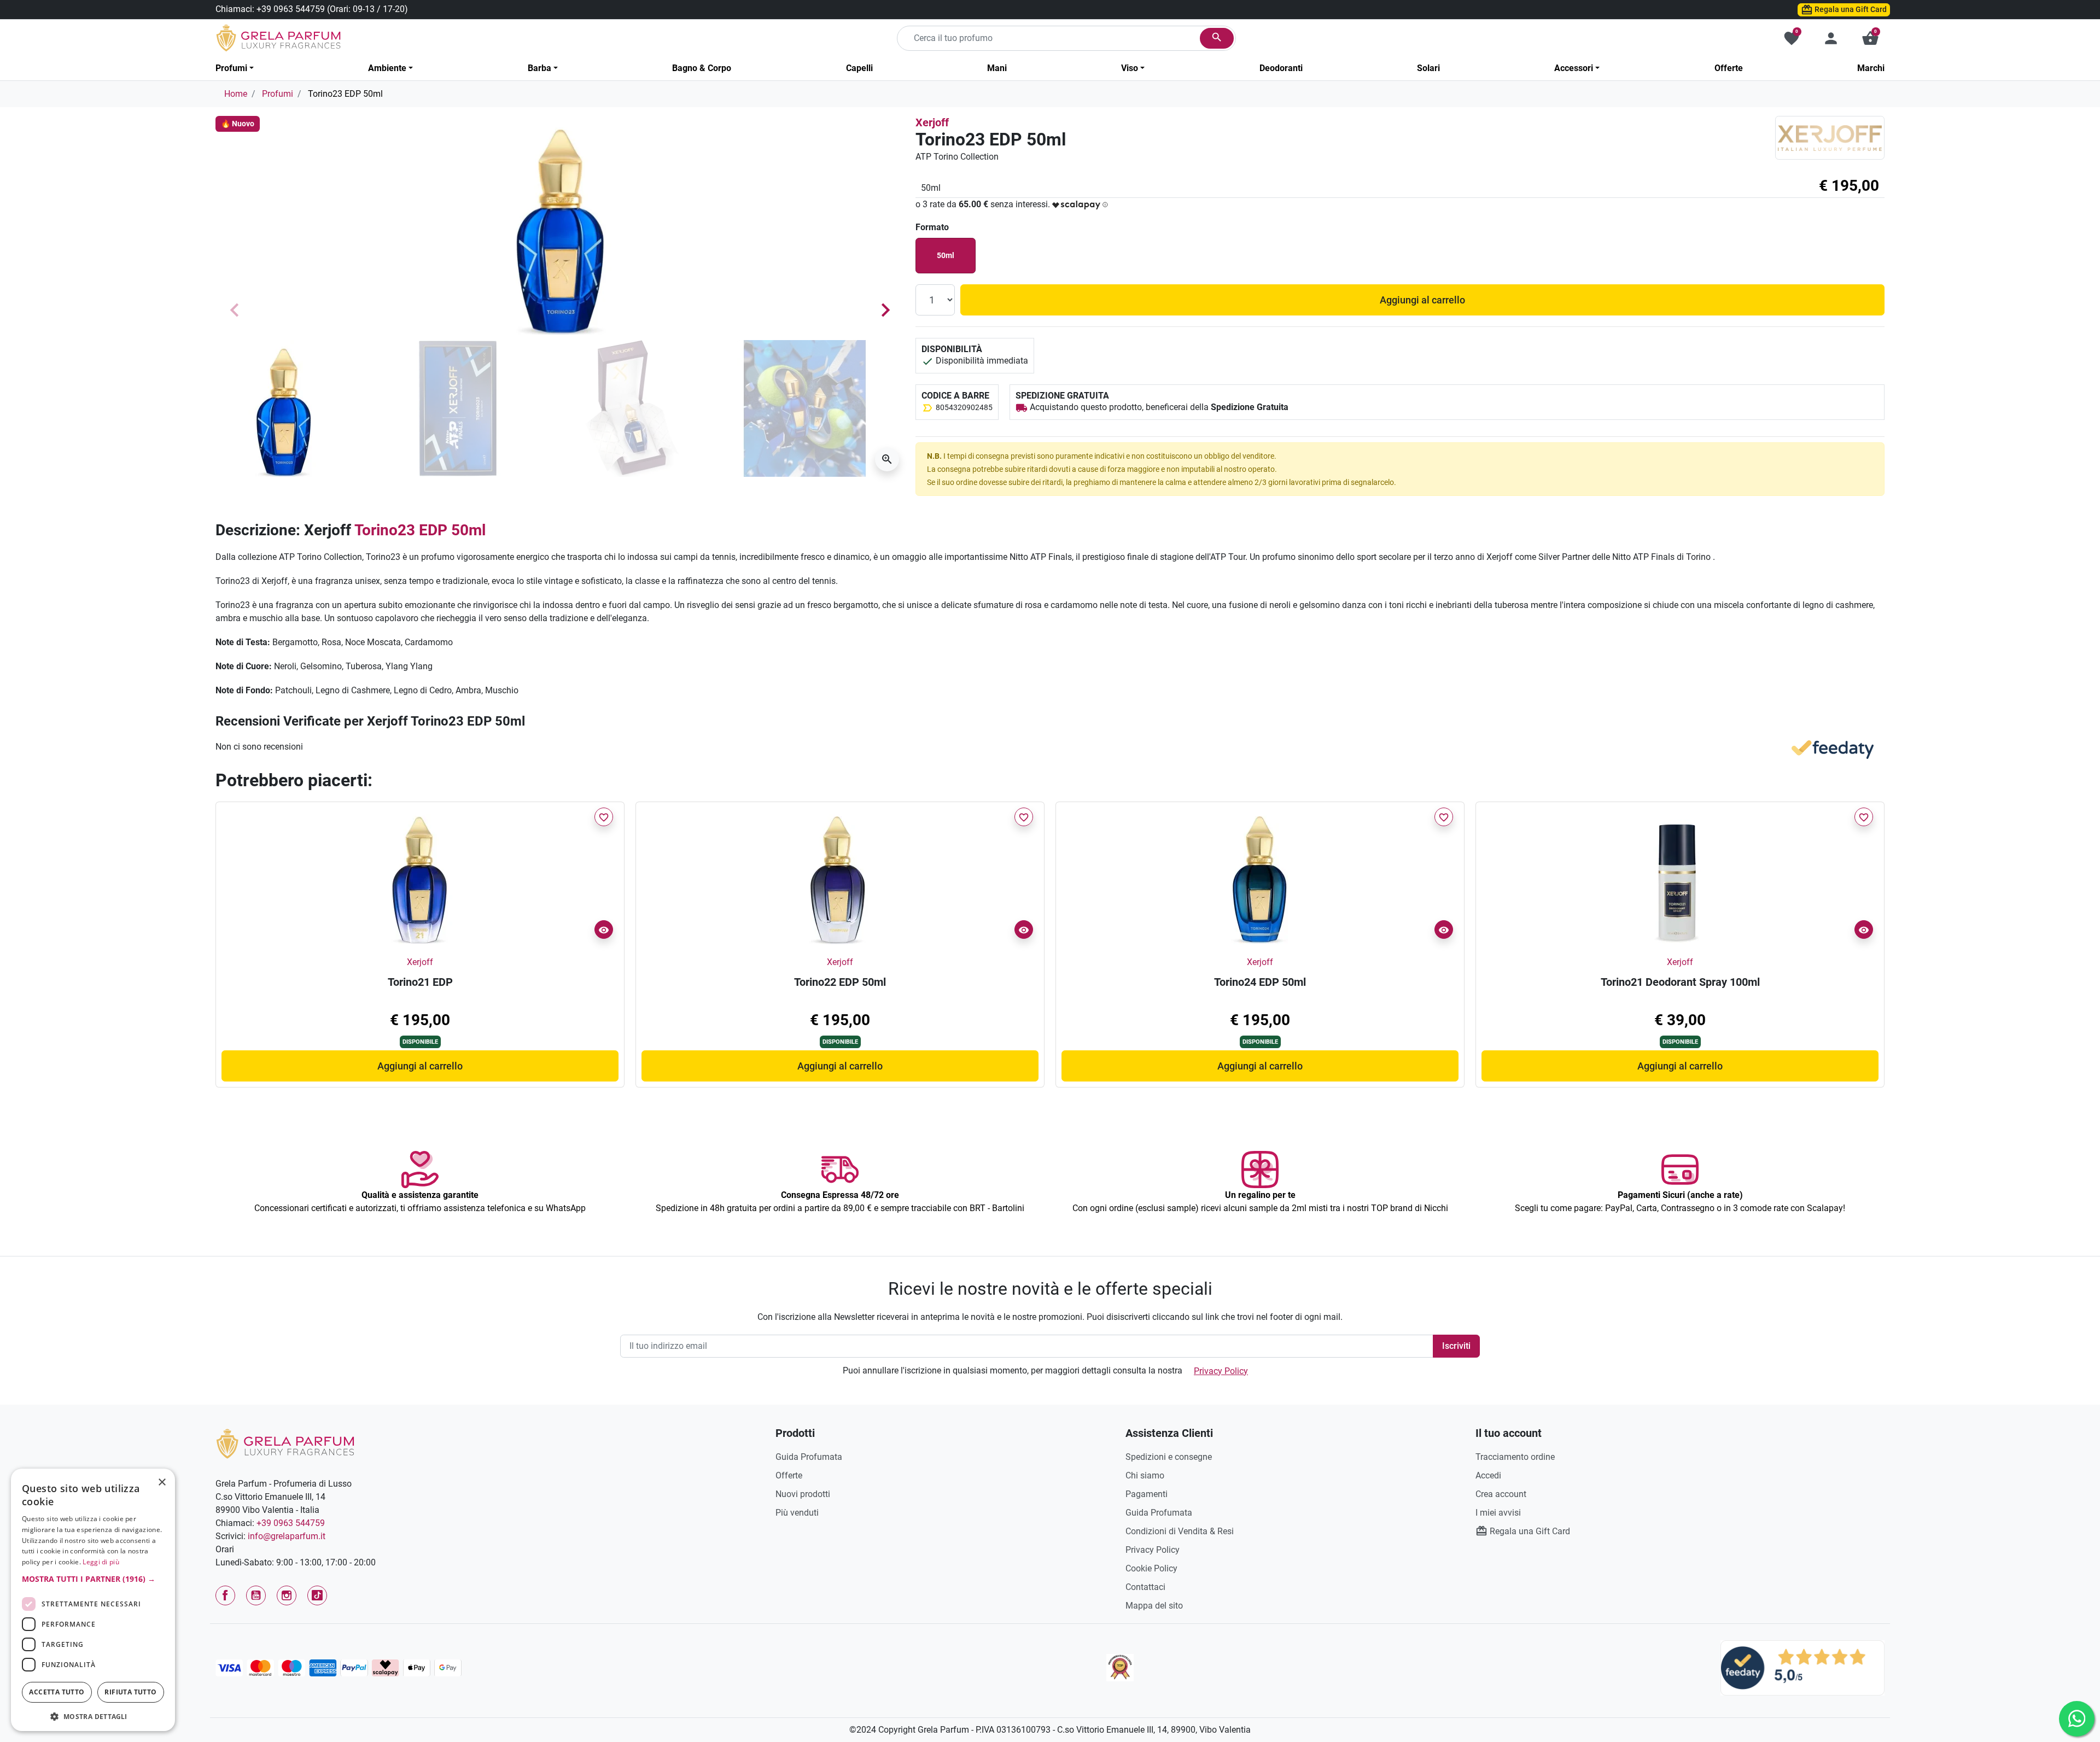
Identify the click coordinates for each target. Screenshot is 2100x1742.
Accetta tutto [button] (57, 1692)
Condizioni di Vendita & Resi (1180, 1531)
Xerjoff (932, 122)
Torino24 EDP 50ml (1260, 982)
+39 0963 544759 (291, 9)
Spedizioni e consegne (1169, 1457)
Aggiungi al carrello (1422, 300)
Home (236, 94)
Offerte (789, 1475)
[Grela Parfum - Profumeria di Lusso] (285, 1443)
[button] (1870, 38)
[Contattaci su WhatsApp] (2077, 1719)
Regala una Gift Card (1850, 9)
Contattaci (1145, 1587)
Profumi (278, 94)
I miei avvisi (1498, 1513)
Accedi (1488, 1475)
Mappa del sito (1154, 1606)
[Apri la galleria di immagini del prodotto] (887, 459)
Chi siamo (1145, 1475)
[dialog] (93, 1600)
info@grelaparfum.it (287, 1536)
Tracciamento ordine (1515, 1457)
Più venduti (797, 1513)
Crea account (1501, 1494)
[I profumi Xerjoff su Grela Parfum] (1830, 138)
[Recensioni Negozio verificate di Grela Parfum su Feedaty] (1802, 1667)
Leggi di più (101, 1562)
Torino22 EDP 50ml (840, 982)
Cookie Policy (1151, 1568)
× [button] (162, 1483)
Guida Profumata (809, 1457)
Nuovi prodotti (803, 1494)
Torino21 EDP (420, 982)
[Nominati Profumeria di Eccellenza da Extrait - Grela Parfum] (1120, 1668)
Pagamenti (1147, 1494)
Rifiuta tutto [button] (130, 1692)
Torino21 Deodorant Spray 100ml (1680, 982)
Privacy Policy (1221, 1371)
